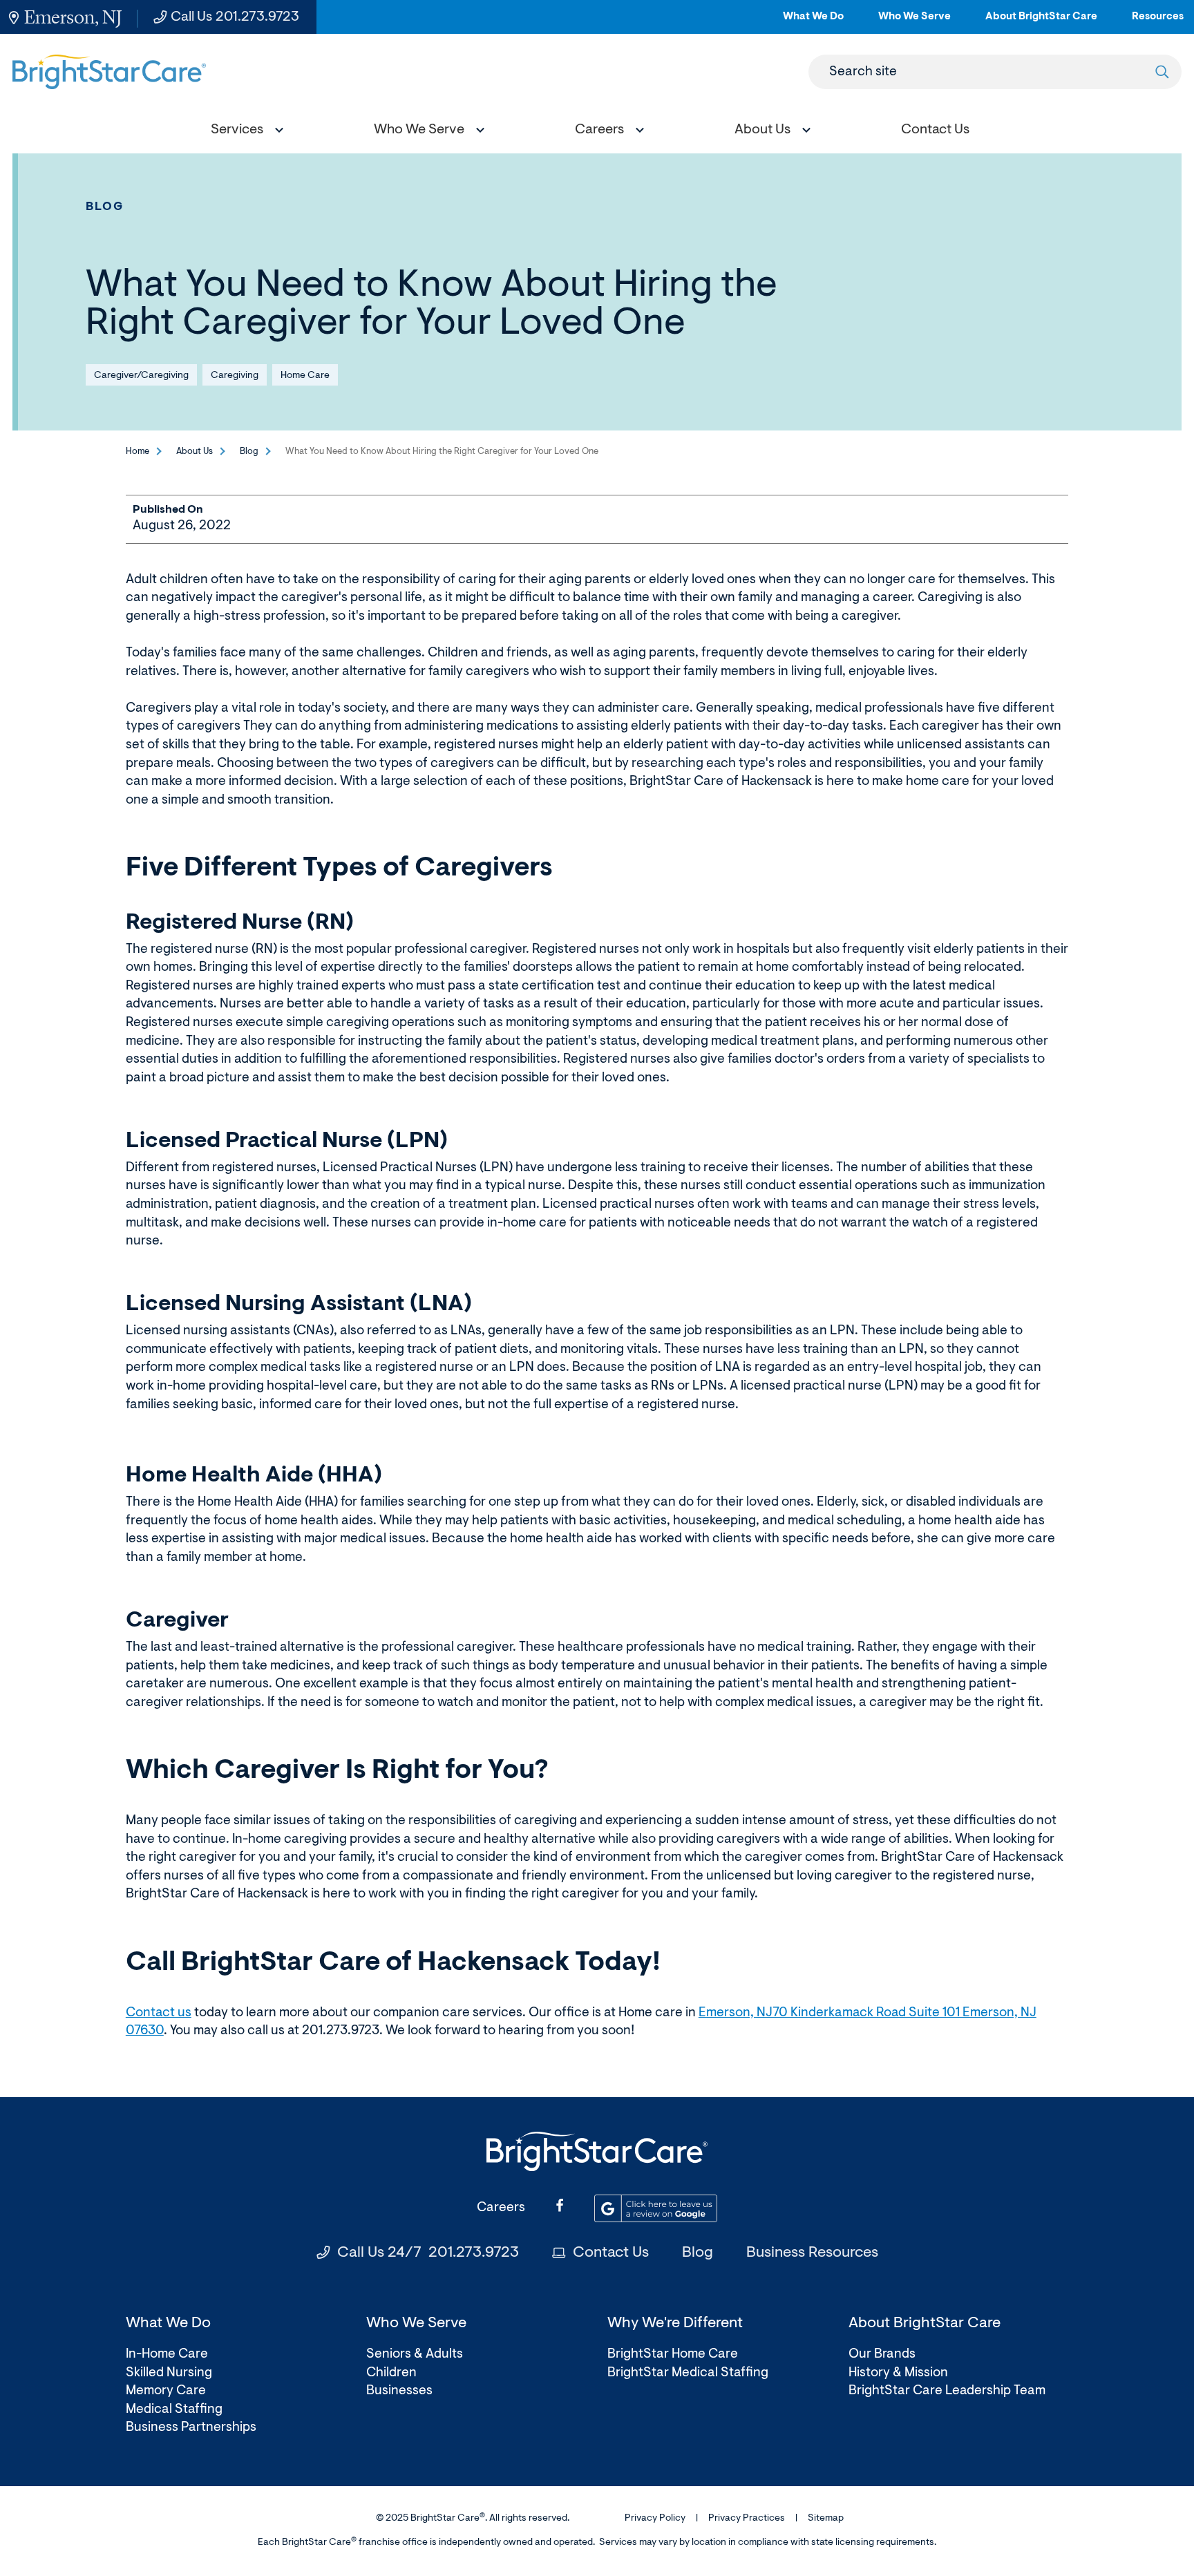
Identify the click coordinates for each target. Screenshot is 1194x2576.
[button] (244, 132)
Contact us (159, 2013)
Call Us (235, 17)
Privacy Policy (655, 2519)
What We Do (813, 22)
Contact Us (611, 2253)
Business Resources (812, 2253)
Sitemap (826, 2519)
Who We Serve (915, 22)
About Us (195, 452)
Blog (105, 207)
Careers (501, 2208)
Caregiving (235, 376)
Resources (1158, 22)
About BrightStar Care (1041, 22)
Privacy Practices (747, 2519)
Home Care (305, 376)
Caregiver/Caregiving (141, 376)
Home (138, 452)
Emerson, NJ (73, 17)
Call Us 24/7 (428, 2253)
